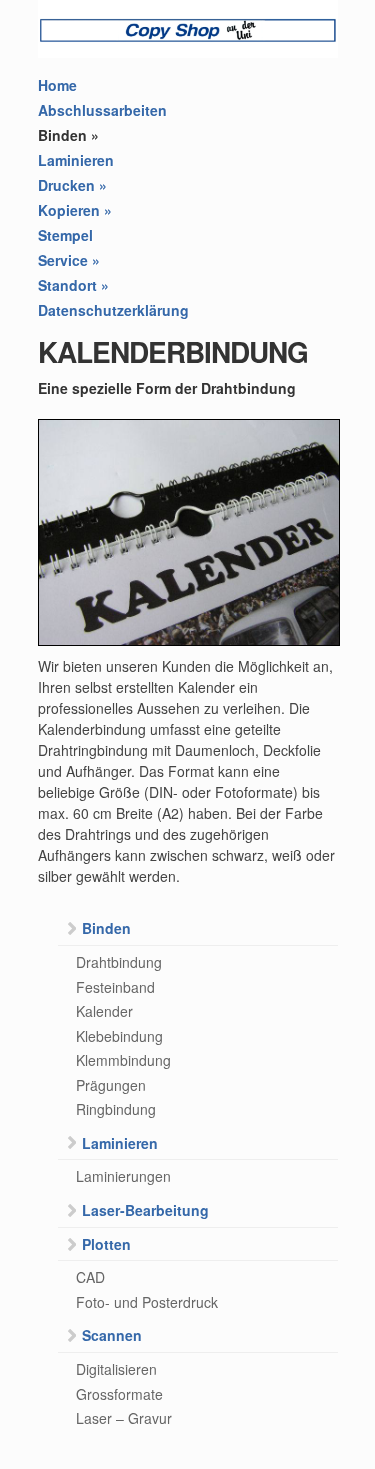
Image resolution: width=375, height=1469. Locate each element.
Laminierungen (123, 1176)
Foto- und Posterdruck (147, 1302)
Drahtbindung (119, 962)
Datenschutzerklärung (113, 310)
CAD (90, 1277)
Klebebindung (119, 1036)
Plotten (106, 1244)
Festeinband (115, 987)
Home (57, 85)
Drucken (72, 185)
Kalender (104, 1011)
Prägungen (111, 1085)
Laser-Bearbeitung (145, 1210)
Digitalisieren (116, 1369)
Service (69, 260)
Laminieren (76, 160)
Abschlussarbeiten (102, 110)
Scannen (112, 1335)
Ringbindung (116, 1109)
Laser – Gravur (124, 1418)
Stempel (65, 235)
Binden (68, 135)
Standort (73, 285)
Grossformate (119, 1394)
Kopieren (75, 210)
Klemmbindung (123, 1060)
